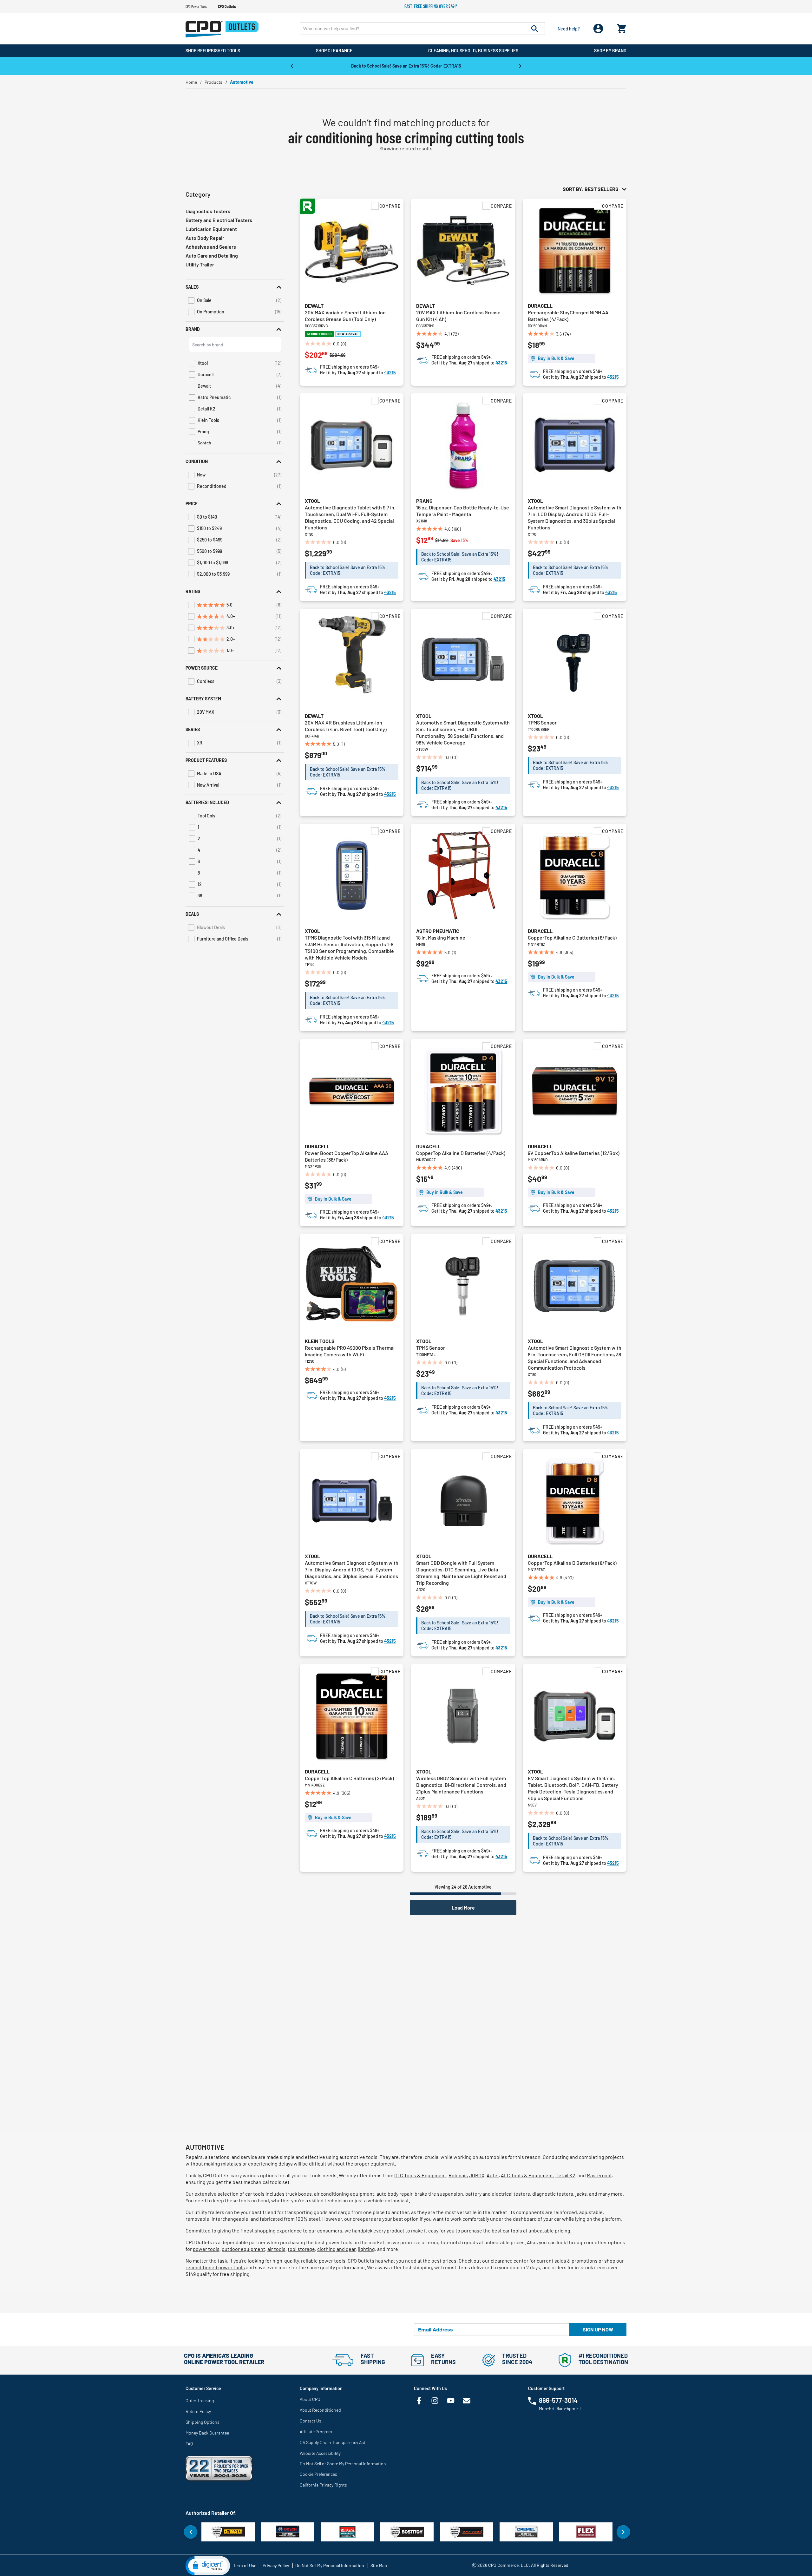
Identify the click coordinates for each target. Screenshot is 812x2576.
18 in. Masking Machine (441, 937)
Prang (424, 501)
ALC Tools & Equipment (527, 2175)
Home (191, 82)
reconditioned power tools (215, 2267)
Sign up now (598, 2329)
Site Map (379, 2565)
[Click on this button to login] (598, 29)
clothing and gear (336, 2249)
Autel (493, 2175)
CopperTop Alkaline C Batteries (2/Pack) (349, 1778)
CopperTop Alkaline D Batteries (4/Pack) (461, 1153)
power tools (206, 2249)
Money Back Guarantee (207, 2433)
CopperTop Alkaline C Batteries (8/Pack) (572, 937)
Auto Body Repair (205, 238)
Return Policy (198, 2411)
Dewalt (314, 306)
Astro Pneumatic (438, 931)
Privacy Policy (276, 2565)
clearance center (510, 2261)
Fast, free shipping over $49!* (431, 6)
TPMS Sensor (542, 722)
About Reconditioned (320, 2410)
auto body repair (394, 2194)
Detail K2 (565, 2175)
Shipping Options (203, 2422)
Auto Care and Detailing (212, 256)
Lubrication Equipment (211, 229)
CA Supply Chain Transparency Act (333, 2442)
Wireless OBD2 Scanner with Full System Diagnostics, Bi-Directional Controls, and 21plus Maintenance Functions (461, 1785)
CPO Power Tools (196, 6)
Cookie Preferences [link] (318, 2474)
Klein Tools (320, 1341)
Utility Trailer (200, 264)
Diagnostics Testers (208, 211)
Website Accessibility (320, 2453)
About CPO (310, 2399)
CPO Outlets (227, 6)
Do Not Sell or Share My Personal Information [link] (343, 2464)
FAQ (189, 2444)
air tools (276, 2249)
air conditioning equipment (344, 2194)
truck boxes (299, 2194)
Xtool (312, 501)
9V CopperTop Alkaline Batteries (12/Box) (574, 1153)
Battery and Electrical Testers (219, 220)
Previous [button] (292, 66)
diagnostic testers (553, 2194)
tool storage (301, 2249)
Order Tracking (200, 2400)
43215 (390, 373)
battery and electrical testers (498, 2194)
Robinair (458, 2175)
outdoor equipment (243, 2249)
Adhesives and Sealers (211, 247)
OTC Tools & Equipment (420, 2175)
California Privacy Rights (323, 2485)
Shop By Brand (610, 51)
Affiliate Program (316, 2432)
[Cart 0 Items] (622, 27)
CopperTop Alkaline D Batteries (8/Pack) (572, 1563)
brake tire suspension (439, 2194)
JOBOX (477, 2175)
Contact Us (311, 2421)
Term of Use (245, 2565)
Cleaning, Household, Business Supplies (473, 51)
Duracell (540, 306)
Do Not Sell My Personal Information (330, 2565)
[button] (235, 287)
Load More (463, 1907)
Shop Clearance (334, 51)
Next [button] (520, 66)
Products (213, 82)
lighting (366, 2249)
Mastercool (599, 2175)
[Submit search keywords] (535, 29)
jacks (581, 2194)
